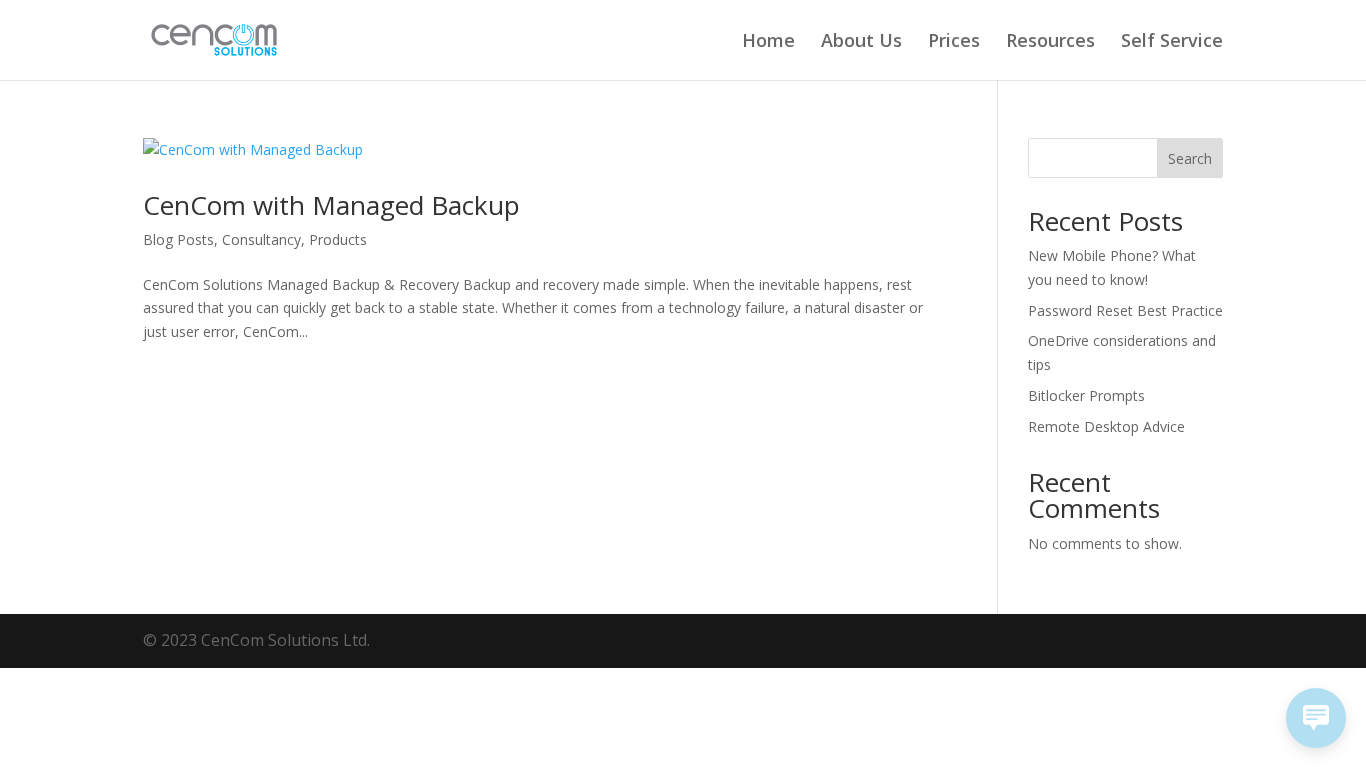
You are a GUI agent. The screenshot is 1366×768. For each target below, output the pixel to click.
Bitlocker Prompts (1086, 395)
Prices (954, 42)
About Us (861, 42)
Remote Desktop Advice (1106, 426)
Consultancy (261, 239)
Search (1190, 158)
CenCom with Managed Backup (331, 205)
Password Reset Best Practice (1125, 310)
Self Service (1172, 42)
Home (768, 42)
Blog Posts (178, 239)
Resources (1050, 42)
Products (338, 239)
